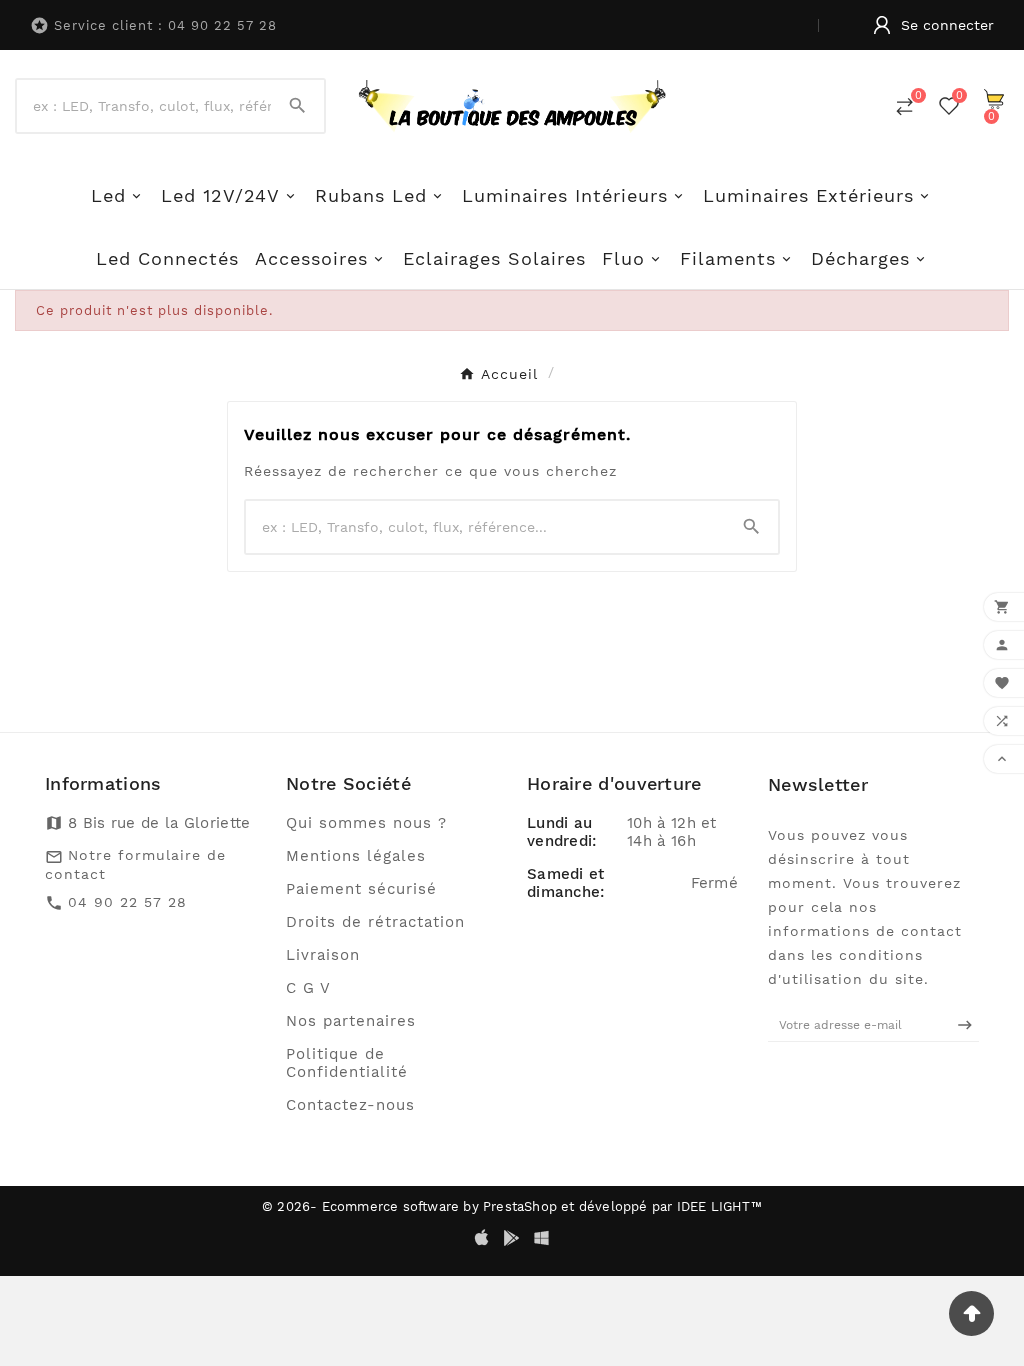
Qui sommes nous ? (366, 823)
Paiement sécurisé (361, 889)
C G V (308, 988)
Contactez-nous (350, 1105)
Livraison (323, 955)
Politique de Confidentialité (347, 1063)
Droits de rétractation (375, 922)
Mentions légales (356, 856)
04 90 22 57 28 (127, 902)
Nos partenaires (351, 1021)
